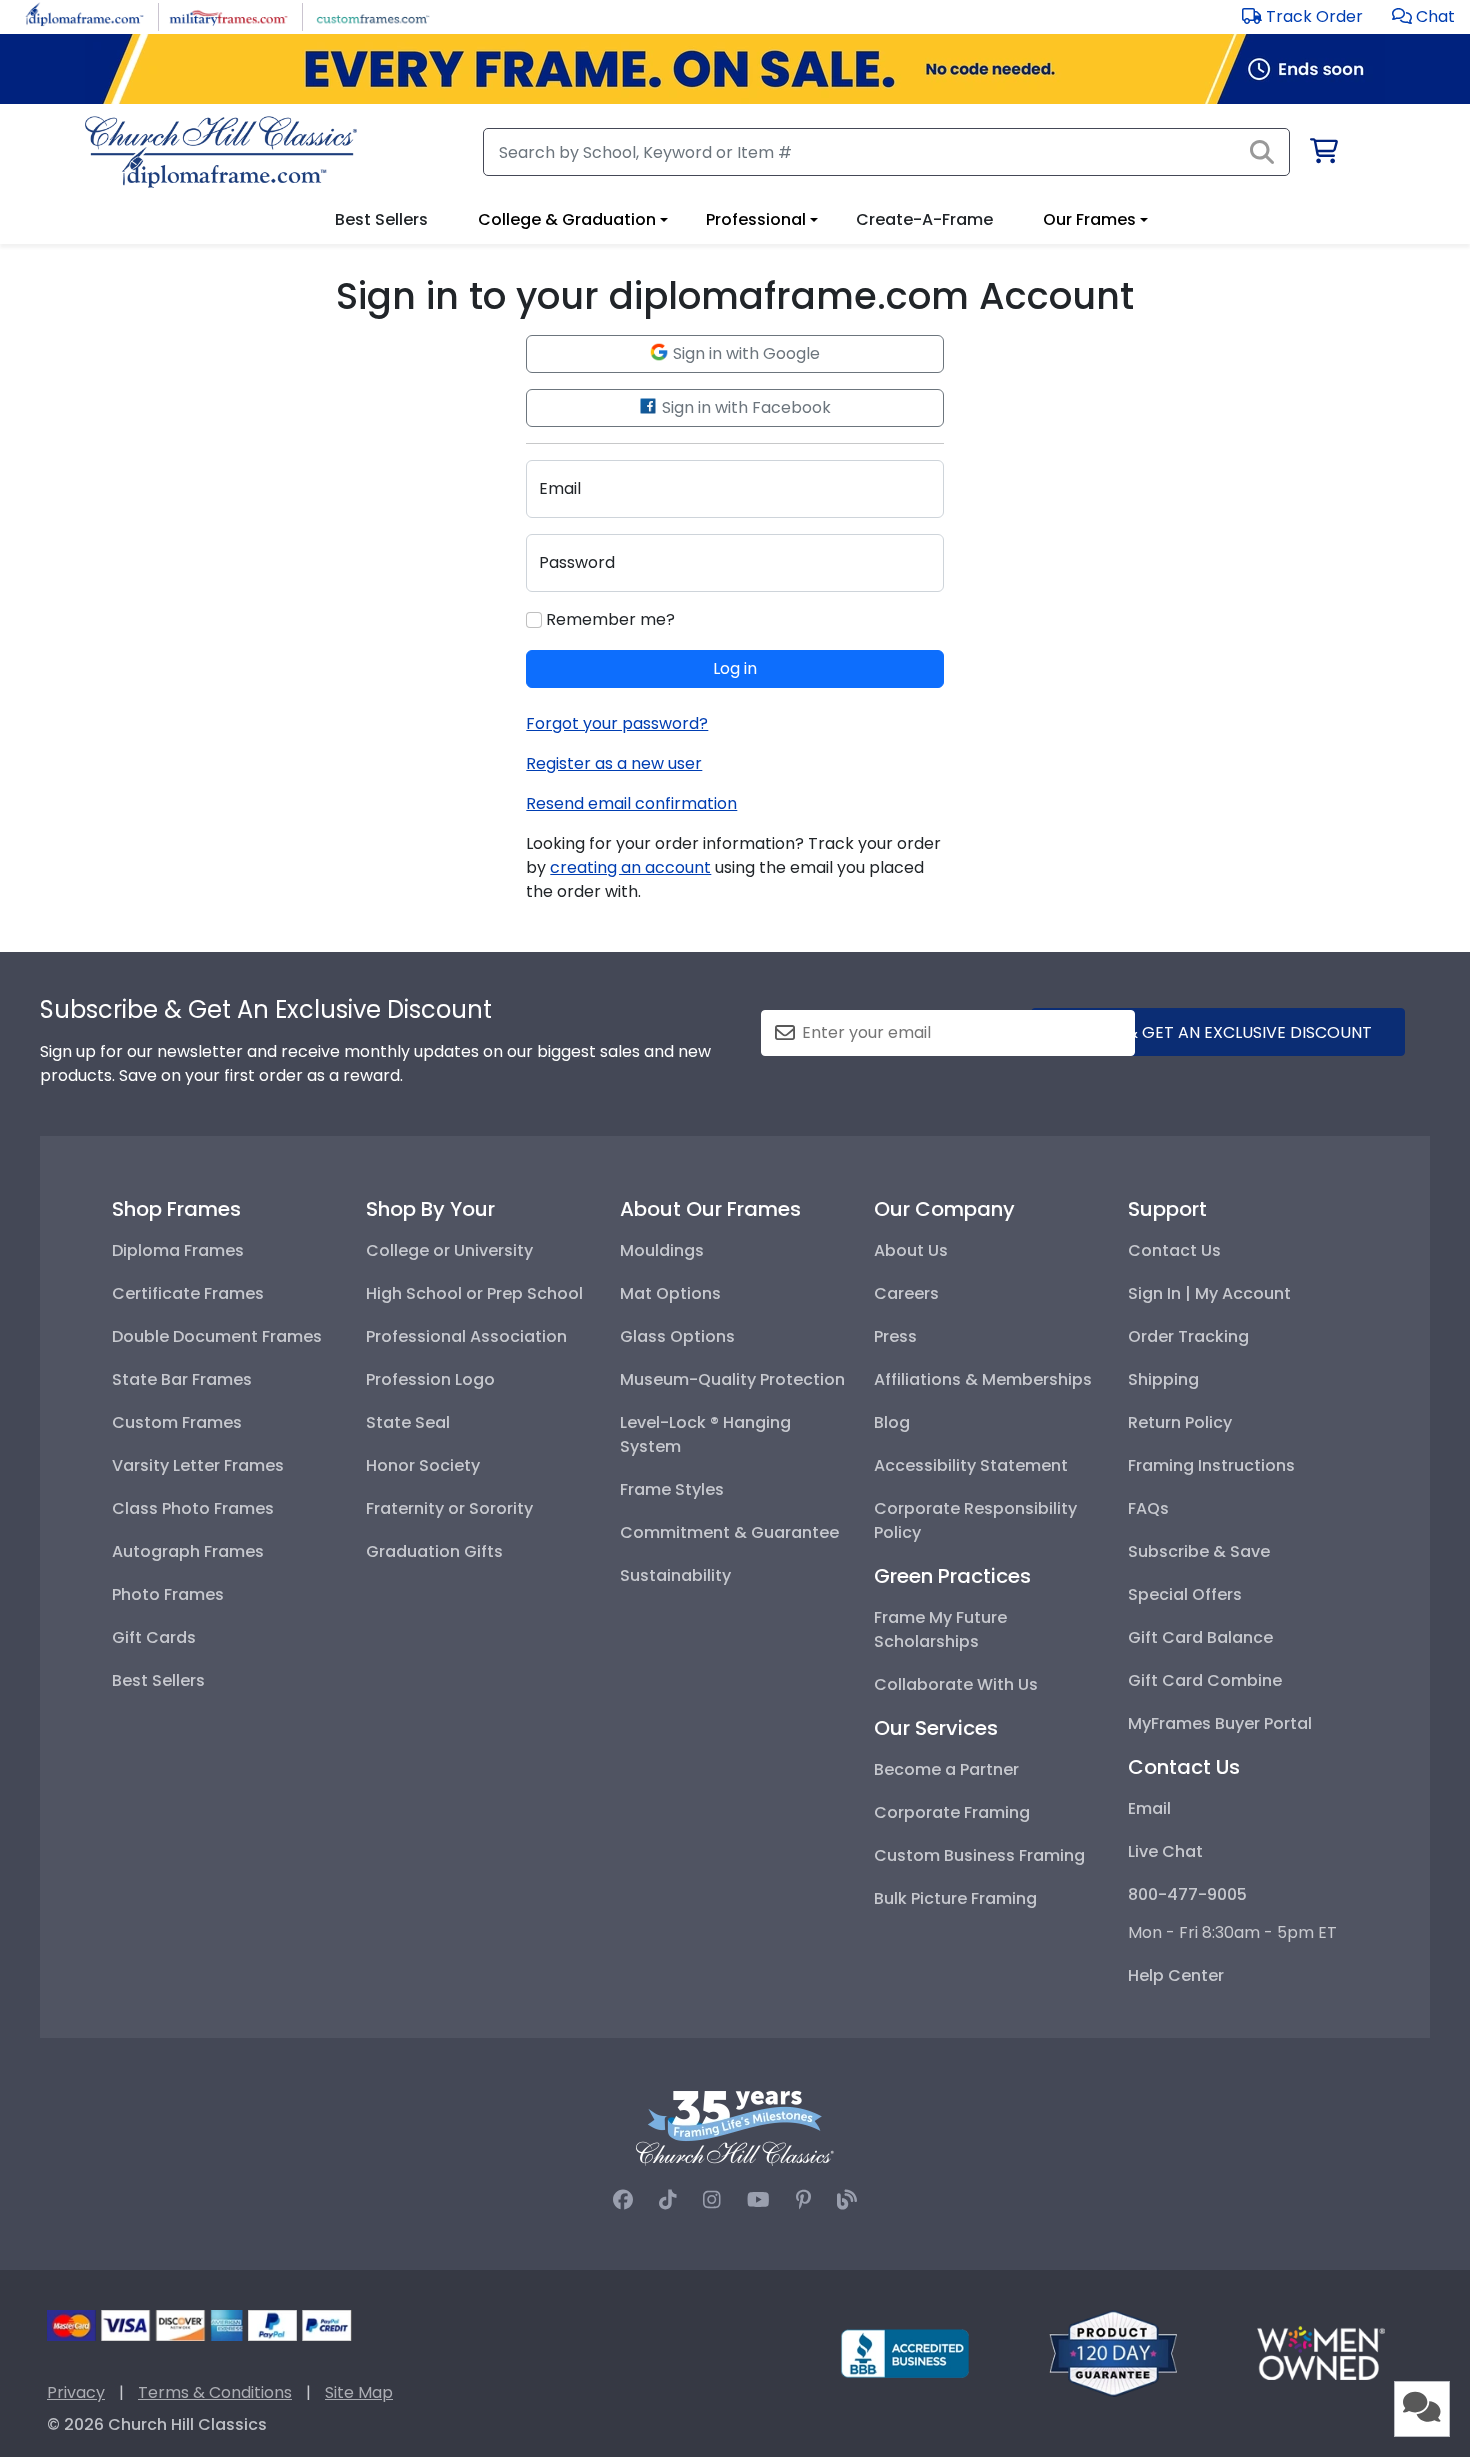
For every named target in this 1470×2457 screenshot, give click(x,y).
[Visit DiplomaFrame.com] (84, 15)
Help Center (1176, 1975)
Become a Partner (946, 1769)
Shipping (1163, 1379)
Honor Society (423, 1465)
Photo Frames (168, 1594)
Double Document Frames (217, 1336)
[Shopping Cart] (1322, 154)
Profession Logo (430, 1379)
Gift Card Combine (1205, 1680)
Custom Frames (177, 1422)
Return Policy (1180, 1422)
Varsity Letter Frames (198, 1465)
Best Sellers (158, 1680)
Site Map (359, 2392)
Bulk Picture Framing (955, 1898)
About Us (911, 1250)
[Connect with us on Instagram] (712, 2200)
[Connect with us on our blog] (847, 2200)
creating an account (630, 867)
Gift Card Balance (1200, 1637)
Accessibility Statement (971, 1465)
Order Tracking (1188, 1336)
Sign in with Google (744, 353)
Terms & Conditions (215, 2392)
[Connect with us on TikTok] (668, 2200)
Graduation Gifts (434, 1551)
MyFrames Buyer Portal (1220, 1723)
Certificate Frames (188, 1293)
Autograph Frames (188, 1551)
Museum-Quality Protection (732, 1379)
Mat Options (670, 1293)
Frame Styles (672, 1489)
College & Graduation (567, 219)
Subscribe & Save (1199, 1551)
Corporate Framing (952, 1812)
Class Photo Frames (193, 1508)
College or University (449, 1250)
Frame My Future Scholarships (940, 1629)
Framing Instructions (1211, 1465)
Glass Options (677, 1336)
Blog (892, 1422)
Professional (756, 219)
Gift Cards (154, 1637)
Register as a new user (614, 763)
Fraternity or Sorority (449, 1508)
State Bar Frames (182, 1379)
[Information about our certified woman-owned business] (1321, 2352)
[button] (1423, 16)
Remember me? (608, 619)
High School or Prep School (474, 1293)
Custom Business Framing (979, 1855)
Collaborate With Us (956, 1684)
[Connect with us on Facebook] (623, 2200)
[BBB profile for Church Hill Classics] (905, 2352)
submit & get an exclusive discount (1218, 1032)
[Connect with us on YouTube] (758, 2200)
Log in (735, 668)
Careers (906, 1293)
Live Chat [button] (1165, 1851)
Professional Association (466, 1336)
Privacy (76, 2392)
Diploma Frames (178, 1250)
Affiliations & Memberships (983, 1379)
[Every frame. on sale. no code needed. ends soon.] (735, 69)
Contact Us (1174, 1250)
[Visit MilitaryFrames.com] (228, 15)
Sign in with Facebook (744, 407)
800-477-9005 (1187, 1894)
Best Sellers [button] (381, 219)
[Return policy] (1113, 2352)
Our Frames (1089, 219)
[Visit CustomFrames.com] (372, 15)
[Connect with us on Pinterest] (803, 2200)
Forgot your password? (617, 723)
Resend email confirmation (631, 803)
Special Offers (1185, 1594)
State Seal (408, 1422)
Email (1149, 1808)
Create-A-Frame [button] (924, 219)
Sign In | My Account (1209, 1293)
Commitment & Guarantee (729, 1532)
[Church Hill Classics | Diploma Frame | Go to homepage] (221, 152)
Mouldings (662, 1250)
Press (895, 1336)
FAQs (1148, 1508)
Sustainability (675, 1575)
